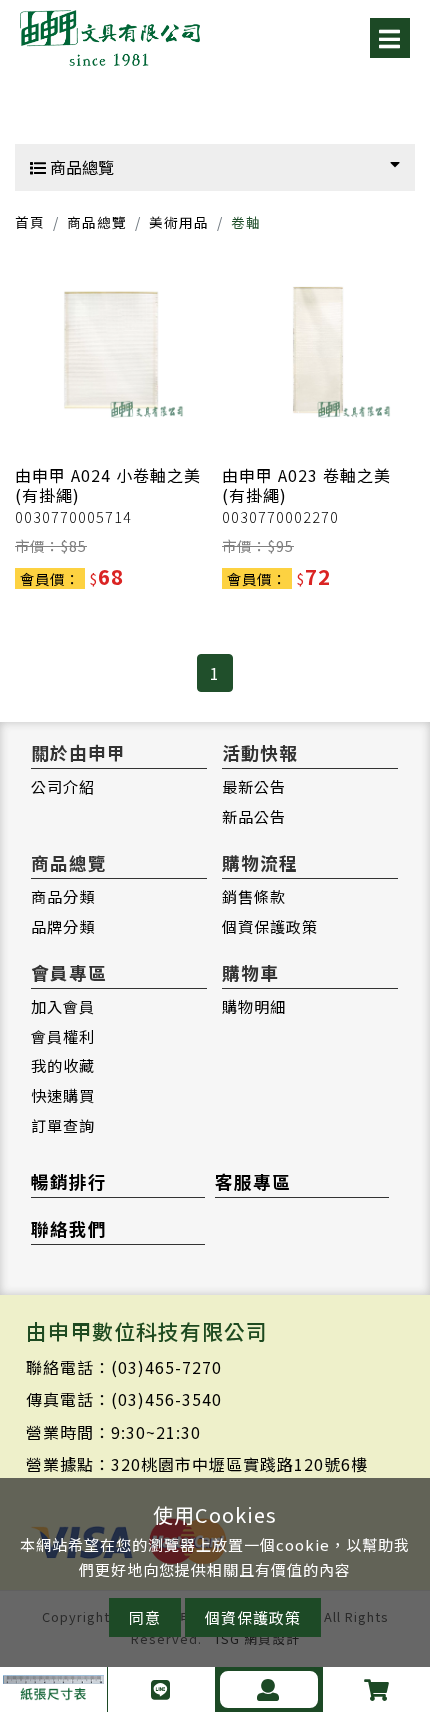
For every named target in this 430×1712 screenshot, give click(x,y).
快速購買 (63, 1095)
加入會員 (63, 1006)
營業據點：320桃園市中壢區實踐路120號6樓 (197, 1464)
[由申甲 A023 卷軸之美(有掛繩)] (318, 350)
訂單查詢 (63, 1125)
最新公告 (254, 786)
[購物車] (376, 1689)
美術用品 (179, 222)
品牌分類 (63, 926)
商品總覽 (80, 167)
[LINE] (161, 1689)
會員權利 (63, 1036)
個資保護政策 (270, 926)
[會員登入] (269, 1689)
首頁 (30, 222)
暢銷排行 (69, 1181)
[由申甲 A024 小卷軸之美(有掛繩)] (111, 350)
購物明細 (254, 1006)
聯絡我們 (69, 1228)
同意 (145, 1617)
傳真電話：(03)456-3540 (124, 1399)
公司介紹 (63, 786)
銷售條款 (254, 896)
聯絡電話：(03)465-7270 (124, 1367)
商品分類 (63, 896)
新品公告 (254, 816)
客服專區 (253, 1181)
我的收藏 (63, 1065)
